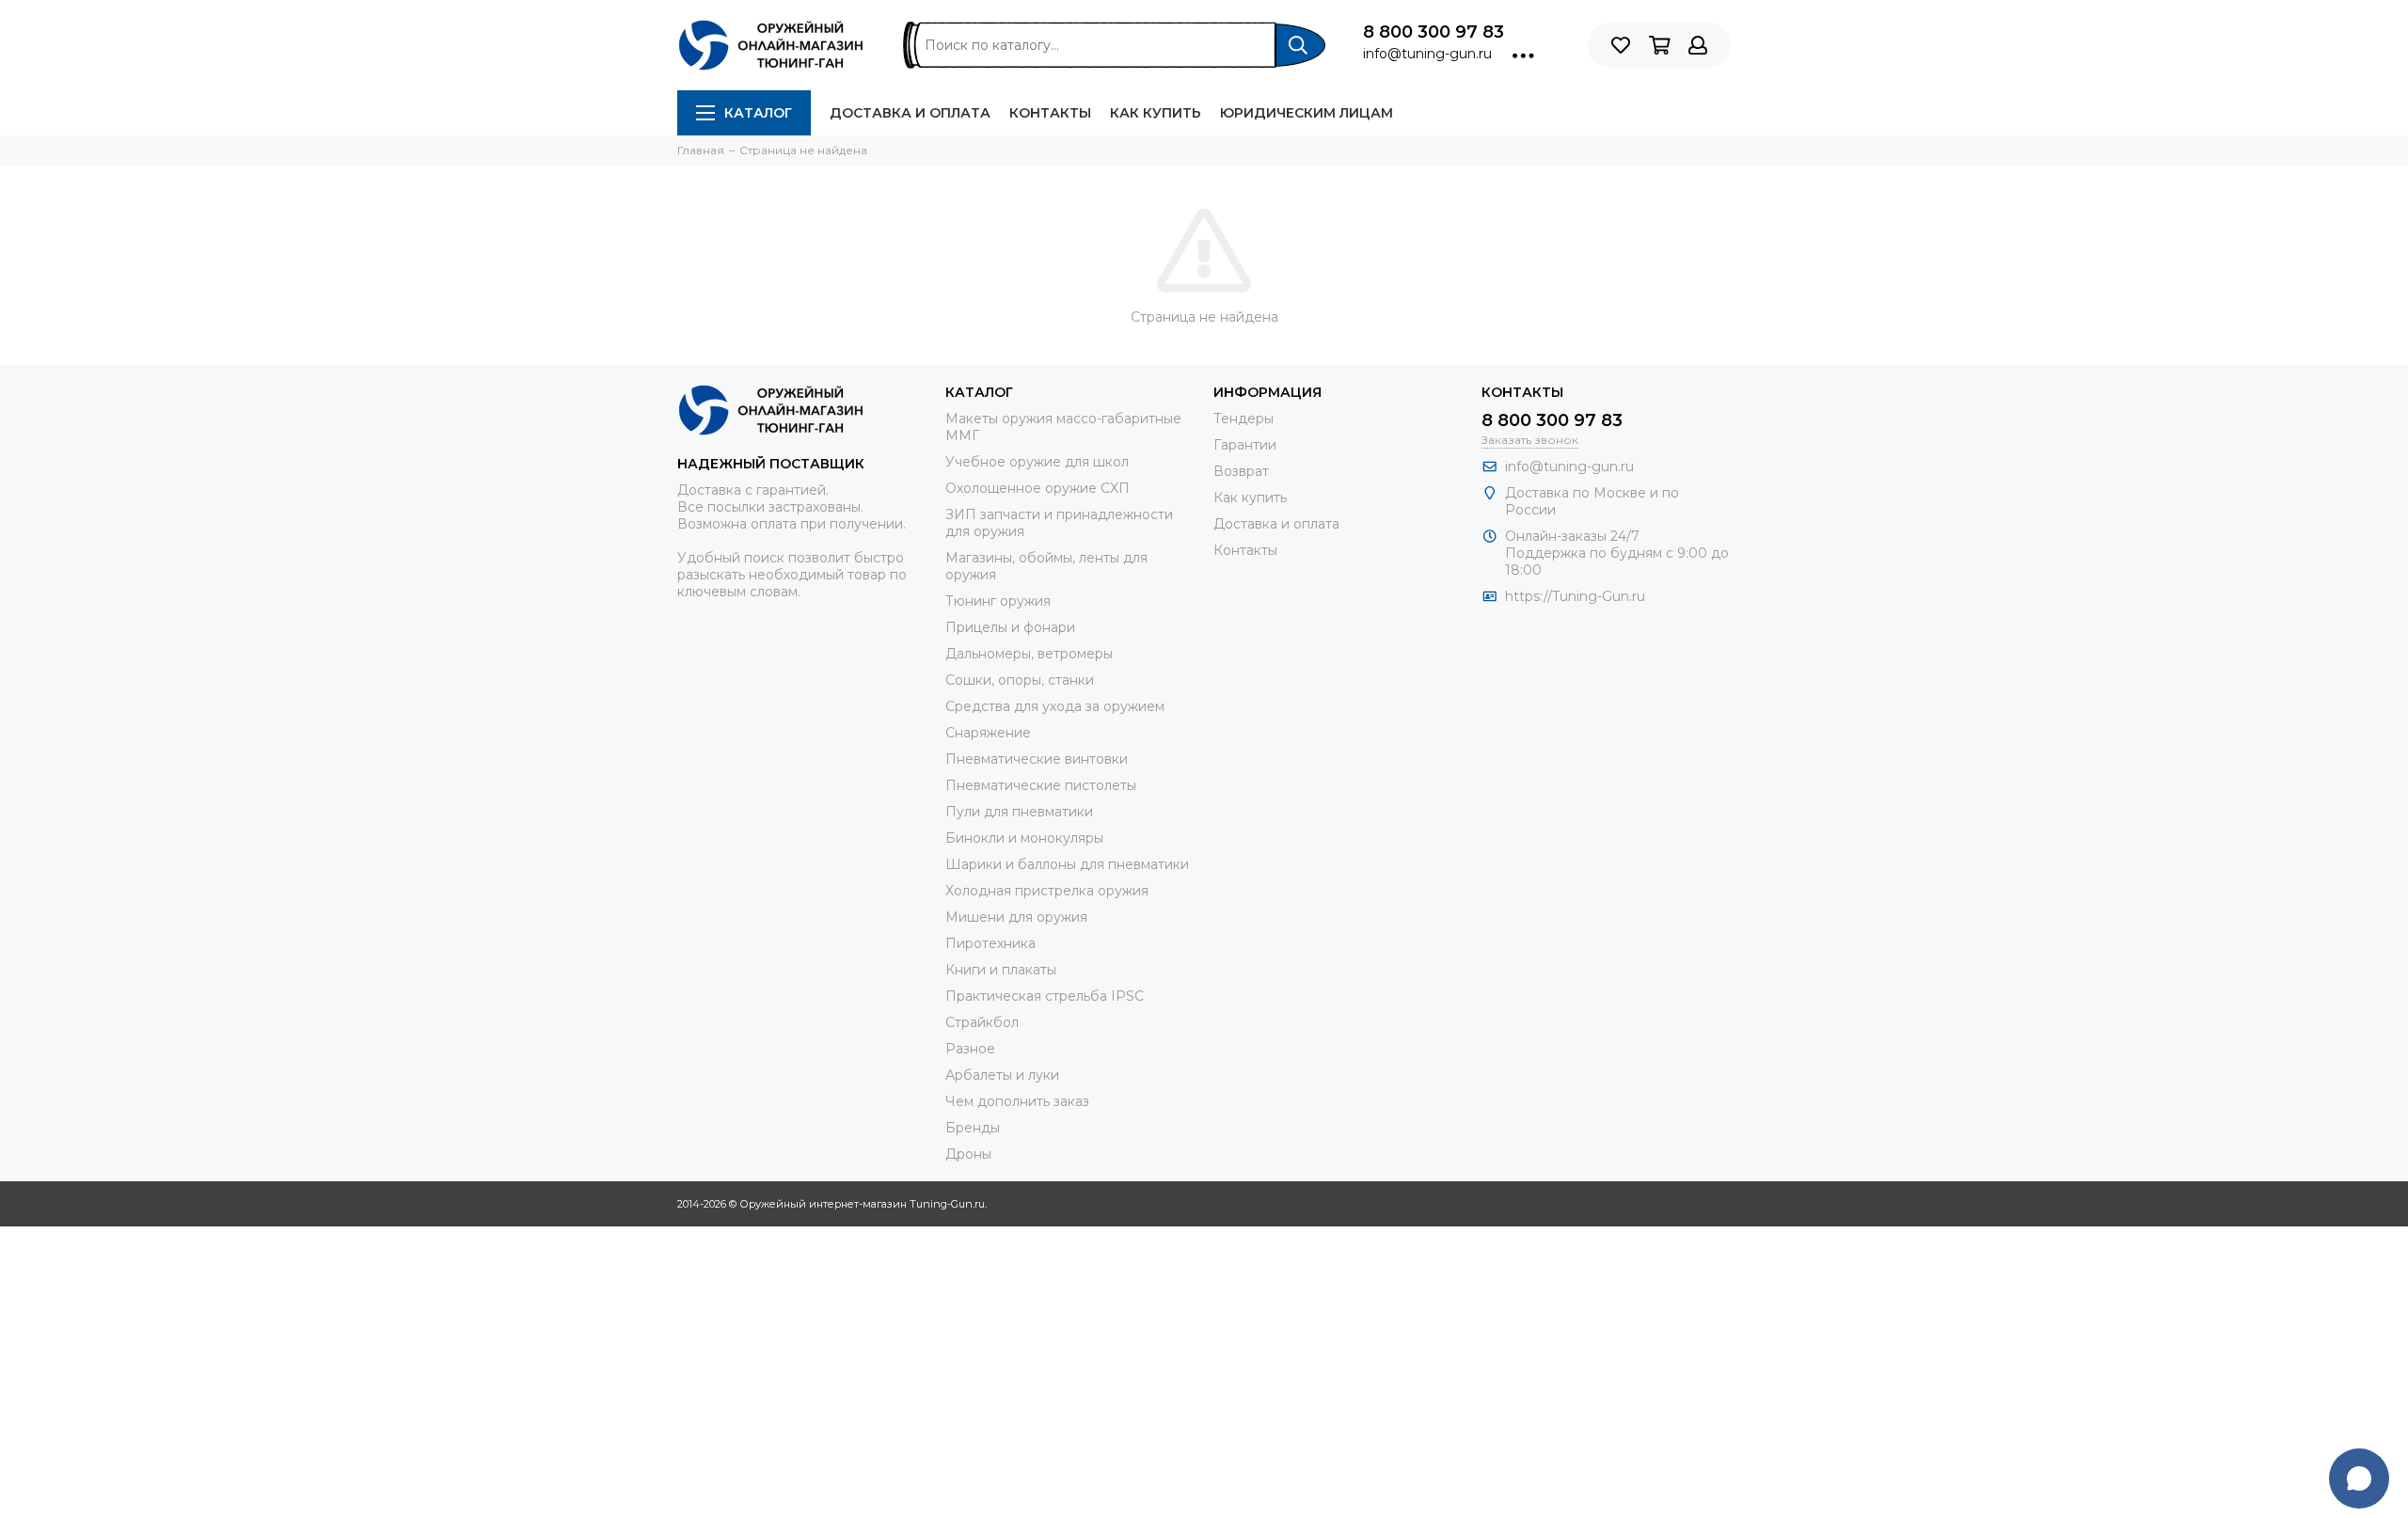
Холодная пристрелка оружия (1047, 891)
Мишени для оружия (1016, 917)
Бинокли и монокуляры (1024, 838)
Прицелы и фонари (1010, 627)
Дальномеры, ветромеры (1029, 654)
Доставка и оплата (910, 113)
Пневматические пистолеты (1041, 785)
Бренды (973, 1128)
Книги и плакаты (1001, 970)
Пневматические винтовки (1037, 759)
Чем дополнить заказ (1017, 1101)
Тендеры (1244, 419)
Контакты (1050, 113)
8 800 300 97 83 (1434, 32)
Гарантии (1245, 445)
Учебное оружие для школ (1037, 462)
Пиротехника (990, 943)
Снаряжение (988, 733)
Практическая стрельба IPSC (1045, 996)
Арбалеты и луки (1002, 1075)
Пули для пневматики (1019, 812)
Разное (970, 1049)
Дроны (968, 1154)
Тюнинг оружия (998, 601)
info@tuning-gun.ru (1427, 54)
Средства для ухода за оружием (1055, 706)
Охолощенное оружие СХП (1038, 488)
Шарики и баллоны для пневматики (1067, 864)
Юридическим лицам (1307, 113)
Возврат (1241, 471)
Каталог (758, 113)
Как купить (1156, 113)
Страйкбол (982, 1022)
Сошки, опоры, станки (1020, 680)
